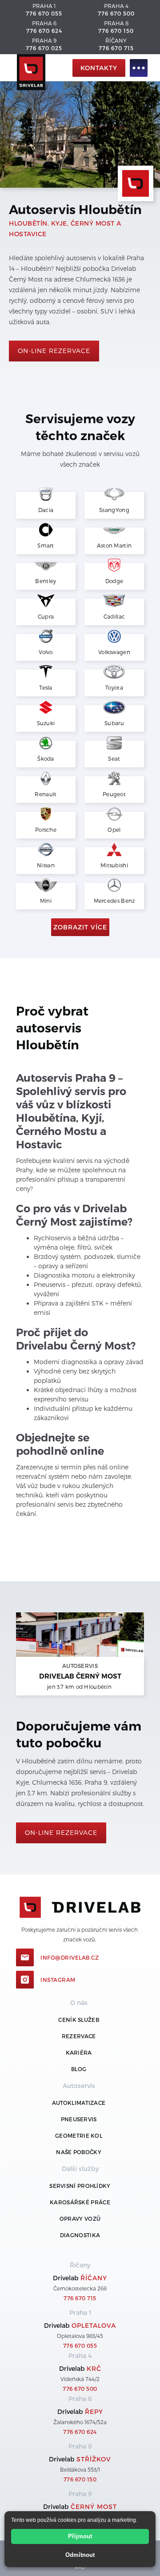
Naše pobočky (79, 2152)
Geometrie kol (79, 2135)
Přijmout (80, 2536)
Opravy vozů (80, 2219)
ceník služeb (79, 2020)
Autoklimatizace (79, 2103)
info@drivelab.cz (70, 1957)
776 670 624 (44, 31)
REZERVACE (79, 2036)
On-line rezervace (54, 351)
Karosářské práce (80, 2202)
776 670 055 (44, 13)
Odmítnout (80, 2555)
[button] (139, 68)
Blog (79, 2069)
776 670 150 (116, 31)
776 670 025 (44, 48)
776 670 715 (116, 48)
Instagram (58, 1980)
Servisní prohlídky (80, 2186)
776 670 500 (116, 13)
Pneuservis (79, 2119)
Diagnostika (80, 2235)
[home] (38, 68)
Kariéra (79, 2052)
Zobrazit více (80, 927)
